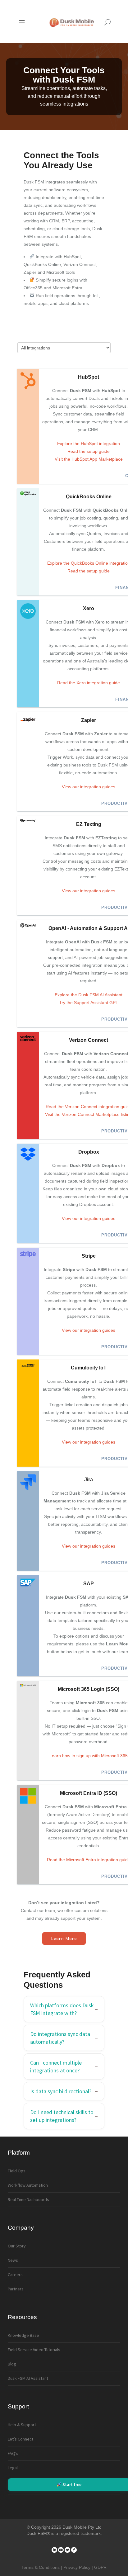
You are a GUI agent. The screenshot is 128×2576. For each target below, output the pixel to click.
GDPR (100, 2567)
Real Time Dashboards (28, 2199)
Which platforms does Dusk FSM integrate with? (62, 2009)
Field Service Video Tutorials (34, 2350)
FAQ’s (13, 2453)
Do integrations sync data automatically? (60, 2038)
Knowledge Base (23, 2335)
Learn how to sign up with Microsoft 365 (89, 1756)
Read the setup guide (89, 451)
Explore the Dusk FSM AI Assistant (89, 995)
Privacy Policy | (79, 2567)
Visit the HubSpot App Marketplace (89, 459)
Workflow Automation (28, 2185)
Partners (16, 2289)
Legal (13, 2468)
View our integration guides (89, 787)
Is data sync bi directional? (61, 2091)
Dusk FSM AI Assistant (28, 2378)
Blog (12, 2364)
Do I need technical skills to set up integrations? (62, 2116)
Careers (15, 2275)
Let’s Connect (21, 2439)
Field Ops (17, 2171)
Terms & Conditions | (42, 2567)
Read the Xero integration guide (89, 683)
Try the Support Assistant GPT (89, 1003)
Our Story (17, 2246)
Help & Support (22, 2425)
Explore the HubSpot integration (89, 444)
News (13, 2260)
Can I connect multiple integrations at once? (56, 2066)
